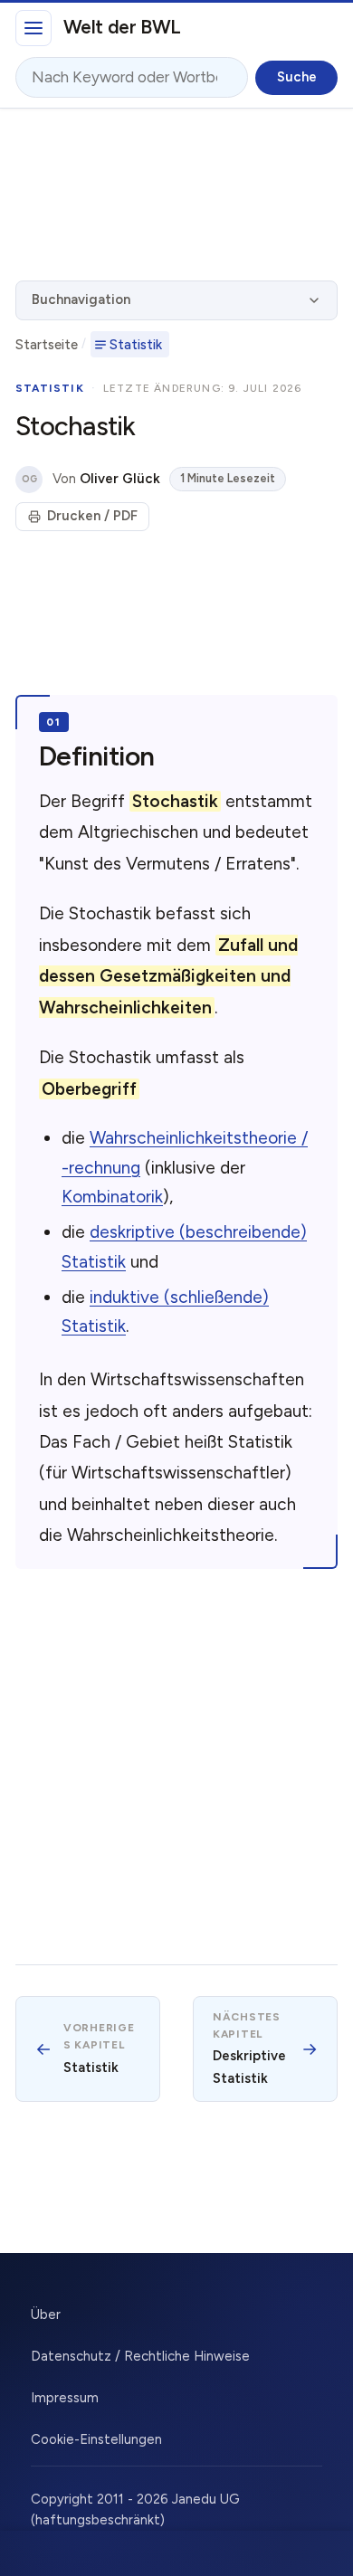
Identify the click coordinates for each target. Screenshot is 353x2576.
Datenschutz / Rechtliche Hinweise (140, 2356)
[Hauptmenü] (33, 28)
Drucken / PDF (92, 516)
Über (46, 2315)
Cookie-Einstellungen (96, 2439)
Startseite (47, 345)
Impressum (65, 2398)
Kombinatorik (112, 1197)
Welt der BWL (122, 27)
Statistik (136, 345)
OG (29, 479)
